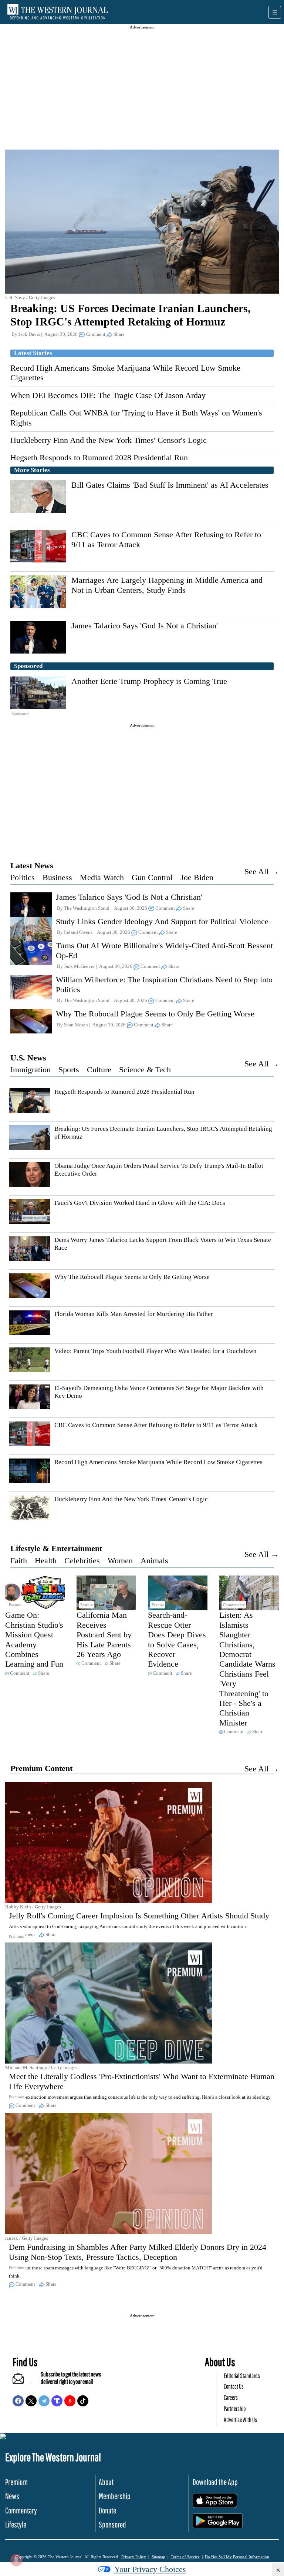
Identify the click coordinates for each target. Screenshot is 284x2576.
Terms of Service (185, 2557)
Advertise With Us (240, 2420)
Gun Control (152, 877)
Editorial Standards (242, 2375)
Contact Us (234, 2386)
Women (120, 1561)
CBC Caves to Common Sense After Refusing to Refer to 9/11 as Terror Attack (156, 1425)
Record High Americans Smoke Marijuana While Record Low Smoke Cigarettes (158, 1462)
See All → (262, 871)
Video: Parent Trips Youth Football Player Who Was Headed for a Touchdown (155, 1351)
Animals (154, 1561)
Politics (23, 877)
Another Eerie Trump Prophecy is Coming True (149, 681)
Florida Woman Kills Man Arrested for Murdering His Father (134, 1314)
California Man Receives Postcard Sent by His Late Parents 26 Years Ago (104, 1635)
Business (57, 877)
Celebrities (82, 1561)
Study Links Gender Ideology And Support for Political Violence (162, 921)
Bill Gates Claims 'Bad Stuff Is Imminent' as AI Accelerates (170, 485)
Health (46, 1561)
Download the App (215, 2482)
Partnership (235, 2408)
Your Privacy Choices (150, 2569)
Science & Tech (145, 1070)
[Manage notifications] (16, 2560)
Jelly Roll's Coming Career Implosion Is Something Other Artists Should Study (139, 1916)
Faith (19, 1561)
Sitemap (158, 2557)
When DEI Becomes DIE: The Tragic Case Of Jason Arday (108, 395)
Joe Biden (197, 877)
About (106, 2482)
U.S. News (28, 1058)
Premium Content (41, 1768)
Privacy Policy (134, 2557)
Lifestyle (16, 2524)
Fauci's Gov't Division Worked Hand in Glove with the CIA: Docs (140, 1203)
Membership (115, 2496)
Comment (96, 334)
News (12, 2496)
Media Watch (102, 877)
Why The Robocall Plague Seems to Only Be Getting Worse (155, 1014)
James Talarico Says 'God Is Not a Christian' (145, 626)
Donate (107, 2510)
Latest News (32, 866)
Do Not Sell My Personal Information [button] (237, 2557)
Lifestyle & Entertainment (56, 1548)
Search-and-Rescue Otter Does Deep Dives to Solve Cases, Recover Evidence (177, 1639)
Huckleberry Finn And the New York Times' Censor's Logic (109, 440)
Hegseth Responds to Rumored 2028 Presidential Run (99, 457)
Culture (99, 1070)
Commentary (21, 2510)
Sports (69, 1070)
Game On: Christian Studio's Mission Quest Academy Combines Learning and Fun (34, 1639)
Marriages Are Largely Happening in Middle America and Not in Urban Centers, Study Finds (167, 585)
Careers (231, 2397)
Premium (16, 2482)
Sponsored (112, 2524)
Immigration (31, 1070)
